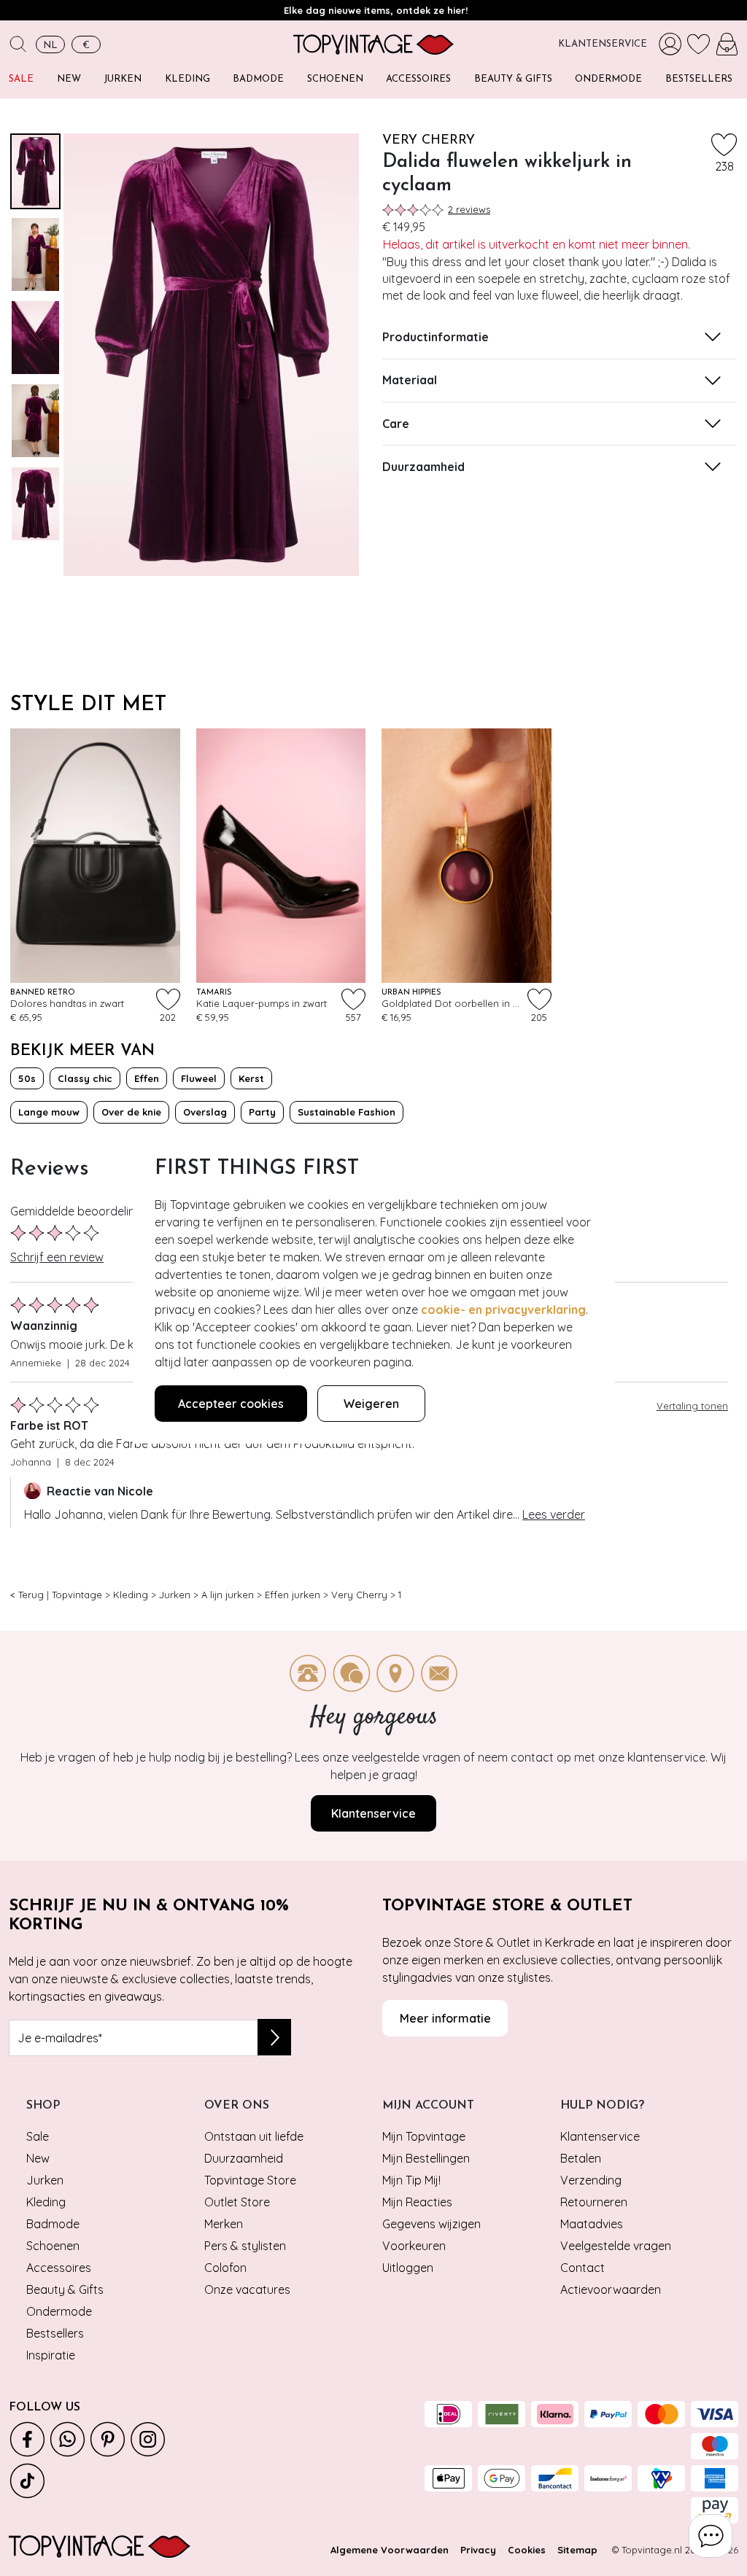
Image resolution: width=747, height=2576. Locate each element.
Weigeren (371, 1404)
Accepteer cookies (231, 1404)
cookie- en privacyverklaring (503, 1310)
